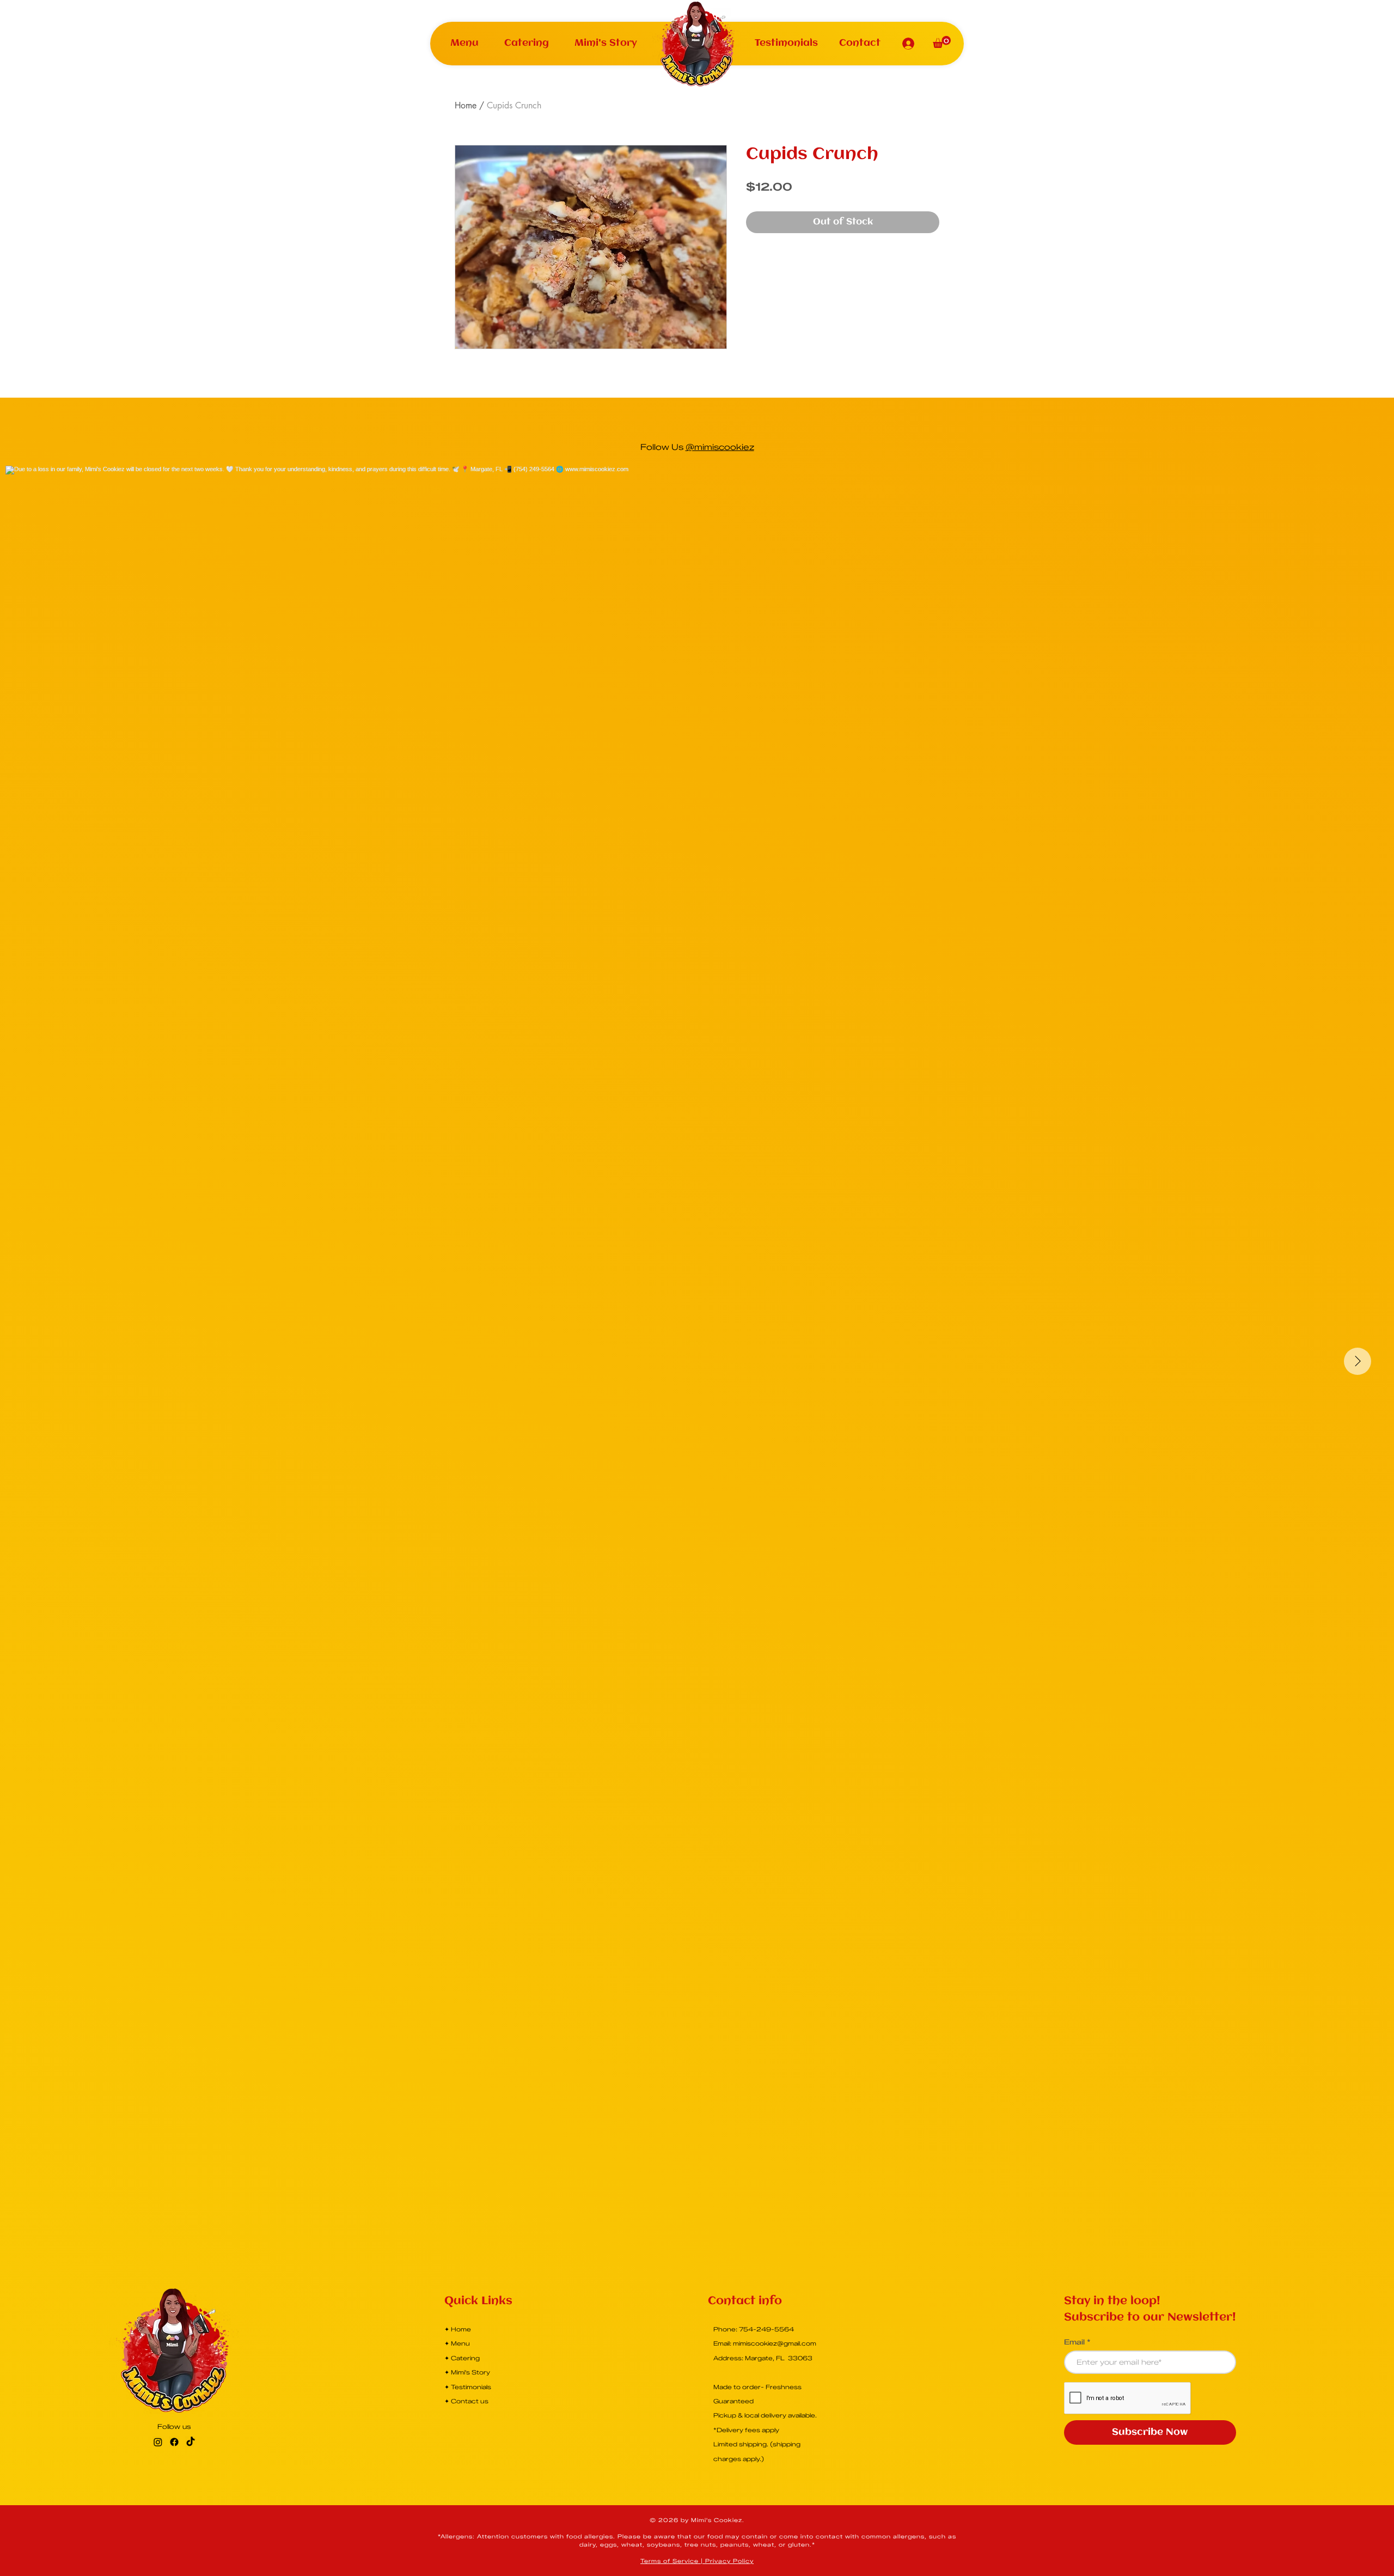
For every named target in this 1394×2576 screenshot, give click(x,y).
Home (466, 105)
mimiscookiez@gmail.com (775, 2343)
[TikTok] (191, 2442)
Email (1074, 2342)
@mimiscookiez (720, 447)
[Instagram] (158, 2442)
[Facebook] (174, 2442)
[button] (465, 43)
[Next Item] (1358, 1361)
